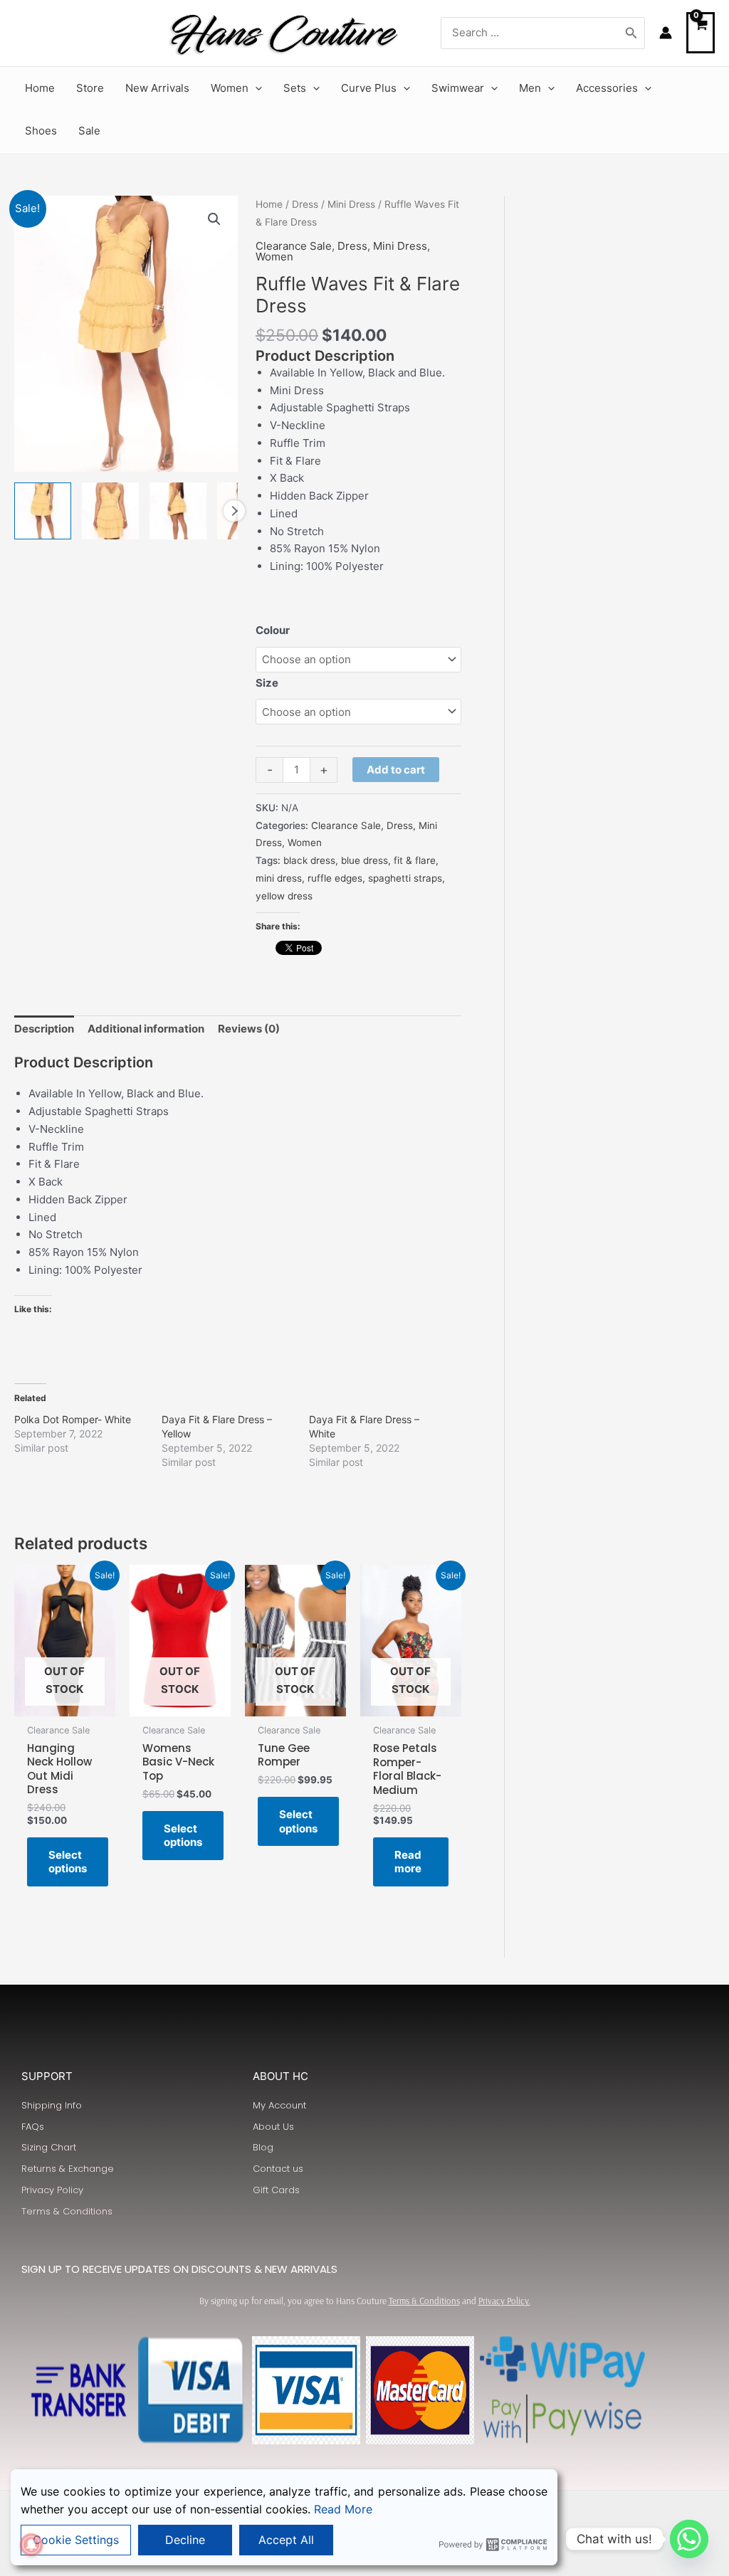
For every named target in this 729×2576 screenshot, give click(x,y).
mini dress (279, 878)
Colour (273, 630)
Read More (343, 2509)
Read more (408, 1862)
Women (274, 257)
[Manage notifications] (31, 2545)
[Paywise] (562, 2419)
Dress (305, 204)
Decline (185, 2540)
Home (269, 204)
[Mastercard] (420, 2390)
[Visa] (306, 2390)
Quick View (64, 1703)
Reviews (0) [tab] (249, 1029)
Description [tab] (44, 1029)
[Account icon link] (666, 33)
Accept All (286, 2540)
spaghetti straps (405, 878)
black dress (309, 860)
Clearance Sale (294, 246)
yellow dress (284, 896)
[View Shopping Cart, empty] (701, 33)
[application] (255, 88)
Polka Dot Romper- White (73, 1419)
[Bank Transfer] (78, 2390)
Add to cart (396, 770)
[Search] (631, 33)
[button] (214, 219)
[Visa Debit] (192, 2390)
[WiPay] (562, 2362)
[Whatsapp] (689, 2539)
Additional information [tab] (146, 1029)
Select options (68, 1862)
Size (267, 683)
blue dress (364, 860)
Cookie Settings (76, 2540)
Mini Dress (351, 204)
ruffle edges (335, 878)
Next (234, 511)
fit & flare (415, 860)
